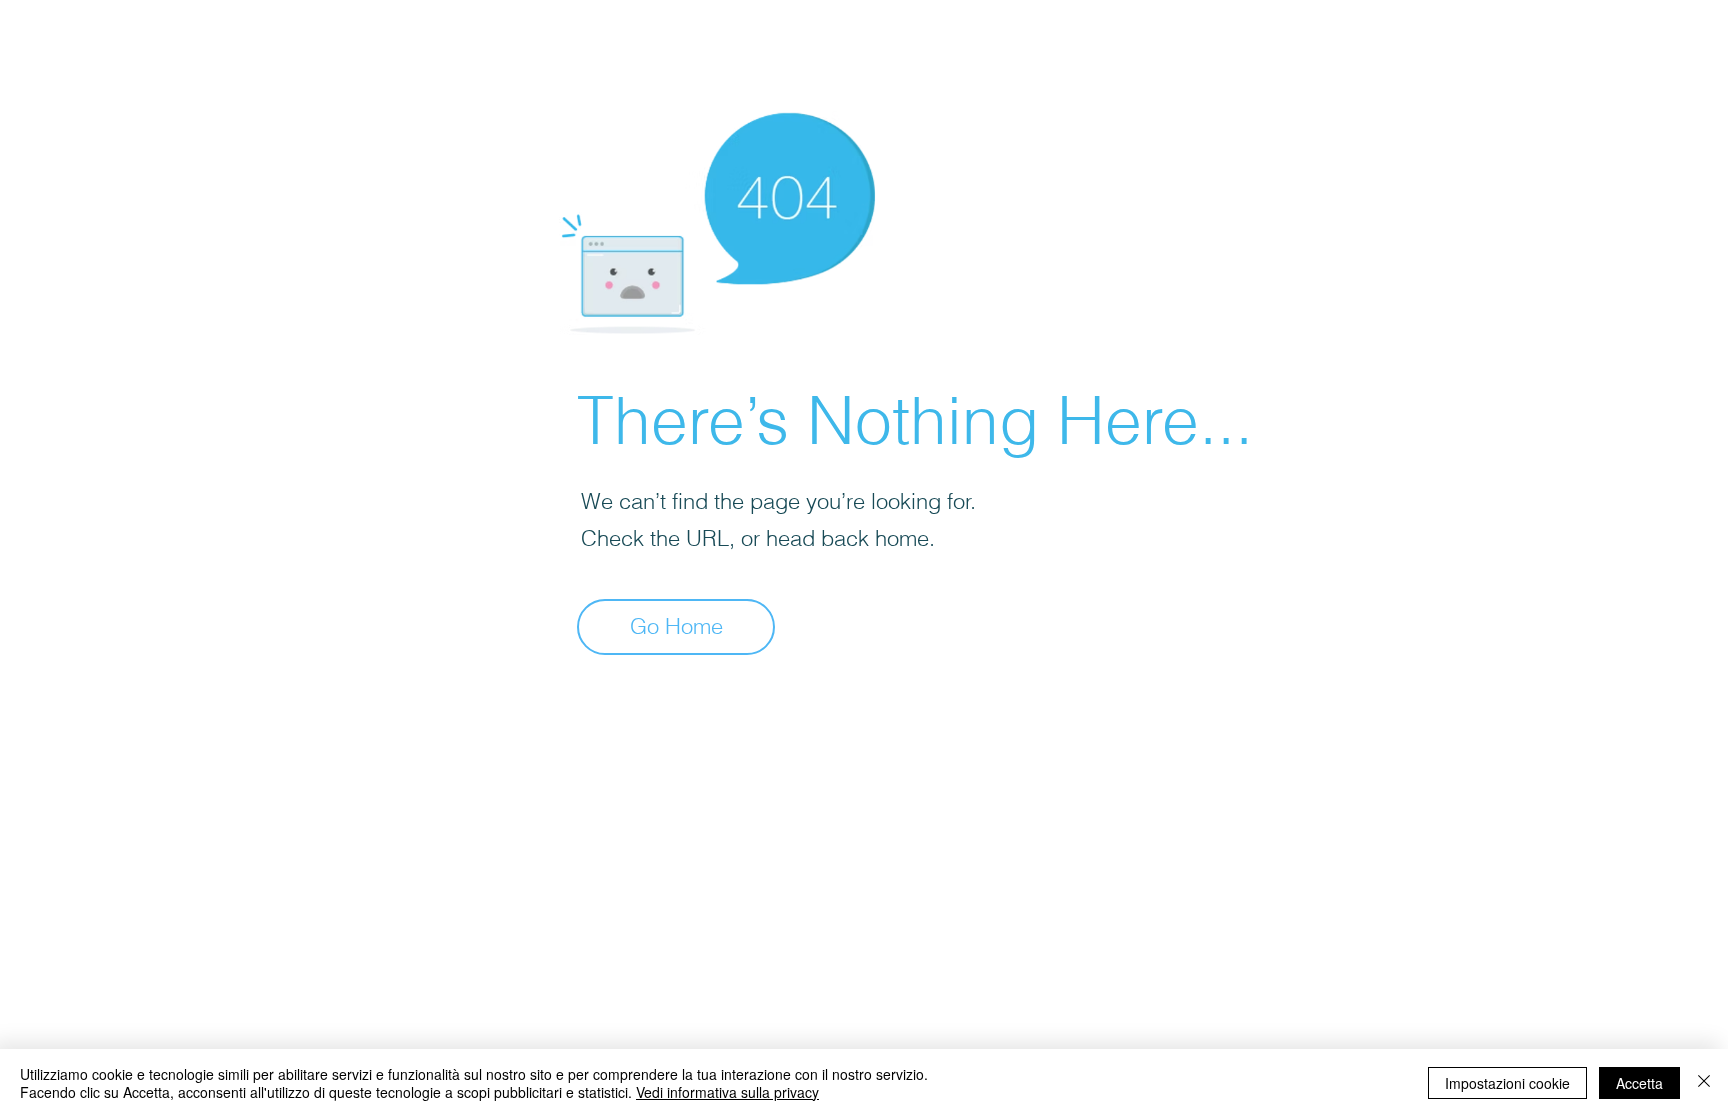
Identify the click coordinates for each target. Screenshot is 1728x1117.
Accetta (1639, 1083)
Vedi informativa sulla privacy (727, 1092)
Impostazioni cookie (1507, 1083)
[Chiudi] (1704, 1083)
